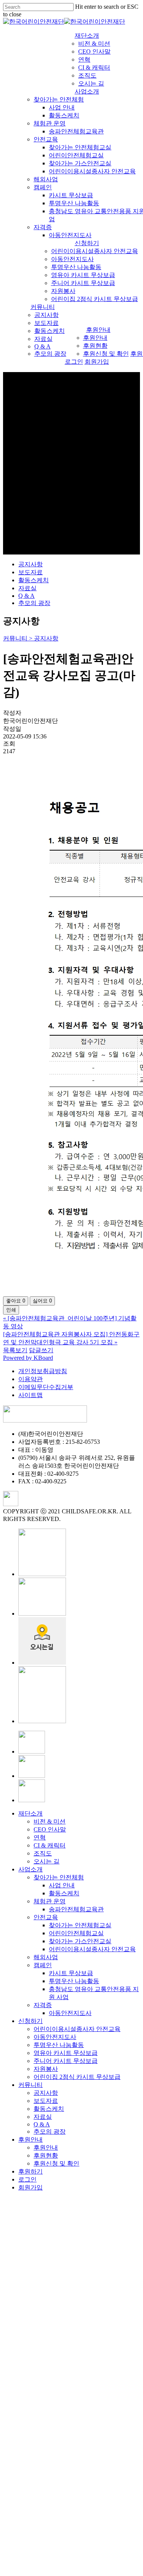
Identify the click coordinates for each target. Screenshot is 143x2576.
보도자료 (31, 572)
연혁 (40, 1837)
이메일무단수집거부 (46, 1387)
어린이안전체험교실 (76, 1933)
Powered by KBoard (28, 1358)
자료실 (27, 588)
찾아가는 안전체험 (59, 1877)
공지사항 (31, 564)
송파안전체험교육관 (76, 1909)
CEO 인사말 (50, 1829)
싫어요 (42, 1301)
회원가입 (31, 2187)
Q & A (27, 596)
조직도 (43, 1853)
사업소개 (31, 1869)
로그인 (27, 2179)
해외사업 (46, 1957)
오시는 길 (47, 1861)
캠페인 (43, 1965)
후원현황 (46, 2155)
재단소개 (31, 1813)
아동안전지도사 (70, 2013)
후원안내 (31, 2140)
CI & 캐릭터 (50, 1845)
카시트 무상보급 (71, 1973)
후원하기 (31, 2171)
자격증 (43, 2005)
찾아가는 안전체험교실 (80, 1925)
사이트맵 (31, 1395)
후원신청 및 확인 (56, 2163)
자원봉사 (46, 2069)
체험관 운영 (50, 1901)
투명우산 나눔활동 (74, 1981)
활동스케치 (34, 580)
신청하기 (31, 2021)
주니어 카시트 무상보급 (66, 2061)
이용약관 (31, 1379)
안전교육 (46, 1917)
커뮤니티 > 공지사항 (31, 638)
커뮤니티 (31, 2085)
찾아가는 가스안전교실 (80, 1941)
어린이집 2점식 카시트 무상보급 (77, 2077)
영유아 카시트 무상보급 (66, 2053)
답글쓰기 (41, 1350)
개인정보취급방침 (43, 1371)
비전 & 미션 (50, 1821)
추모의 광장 (34, 603)
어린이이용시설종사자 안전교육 (92, 1949)
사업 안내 (62, 1885)
